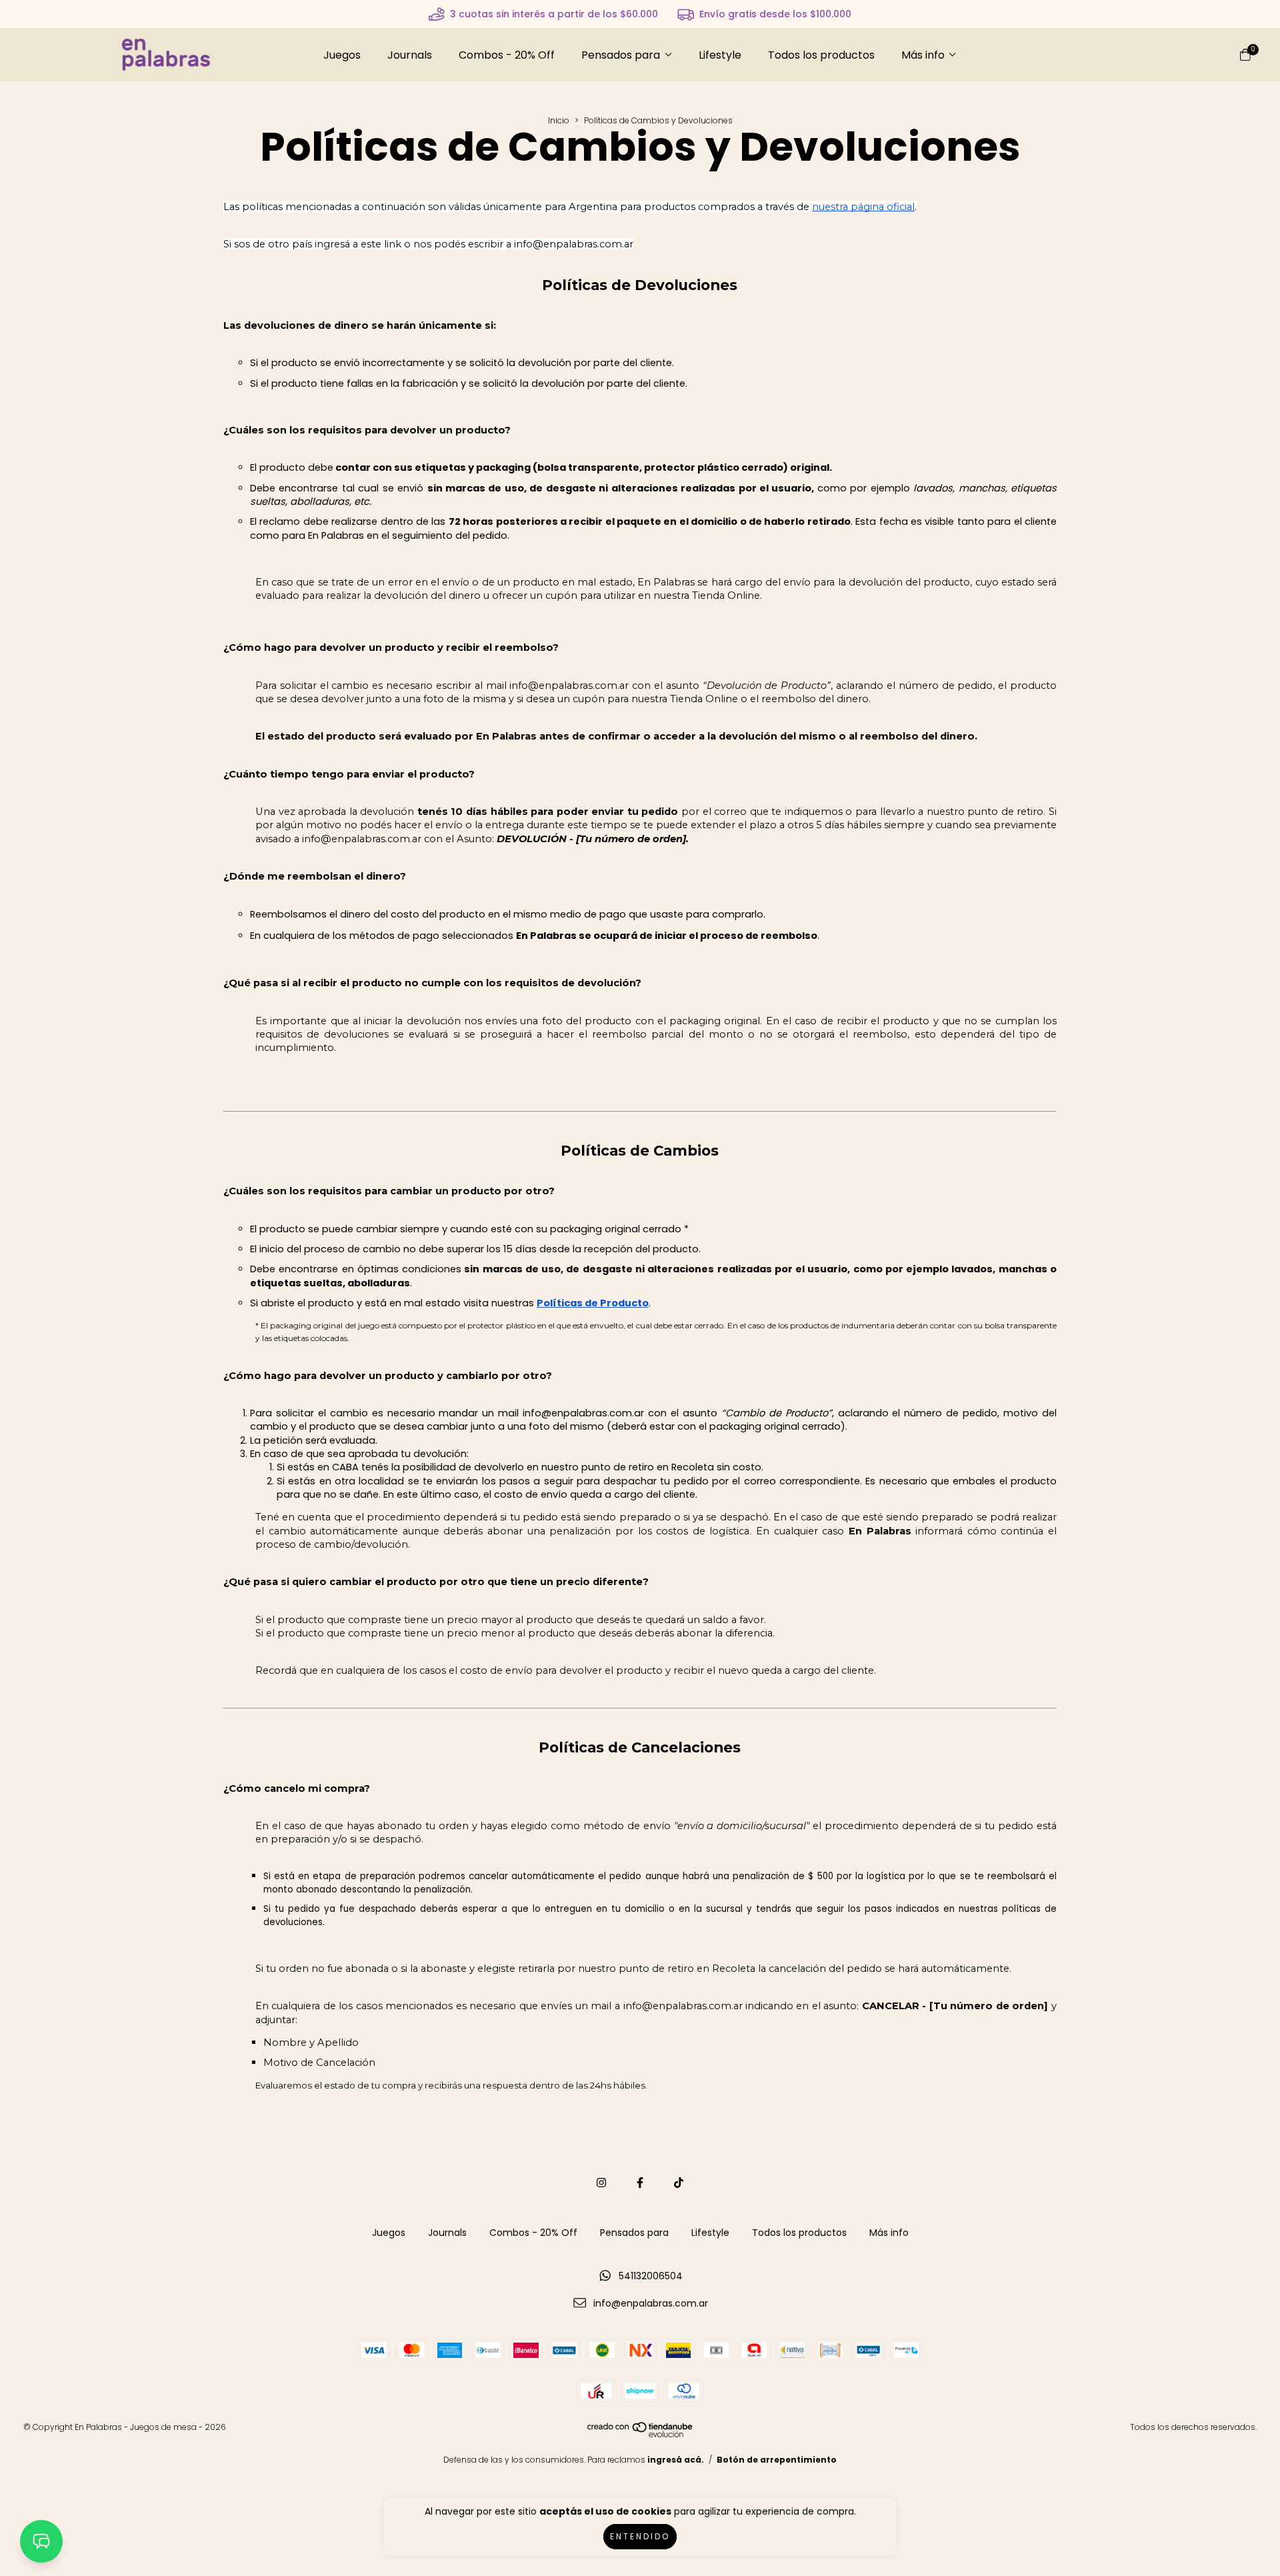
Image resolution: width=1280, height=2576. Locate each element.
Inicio (559, 120)
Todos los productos (821, 55)
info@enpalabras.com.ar (651, 2303)
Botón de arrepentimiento (777, 2460)
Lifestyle (720, 55)
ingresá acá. (676, 2460)
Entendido (640, 2536)
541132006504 (651, 2276)
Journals (410, 55)
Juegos (342, 55)
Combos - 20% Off (507, 55)
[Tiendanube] (641, 2434)
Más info (923, 55)
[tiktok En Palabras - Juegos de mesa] (679, 2183)
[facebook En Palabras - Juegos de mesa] (640, 2183)
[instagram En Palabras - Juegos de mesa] (601, 2183)
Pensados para (621, 55)
